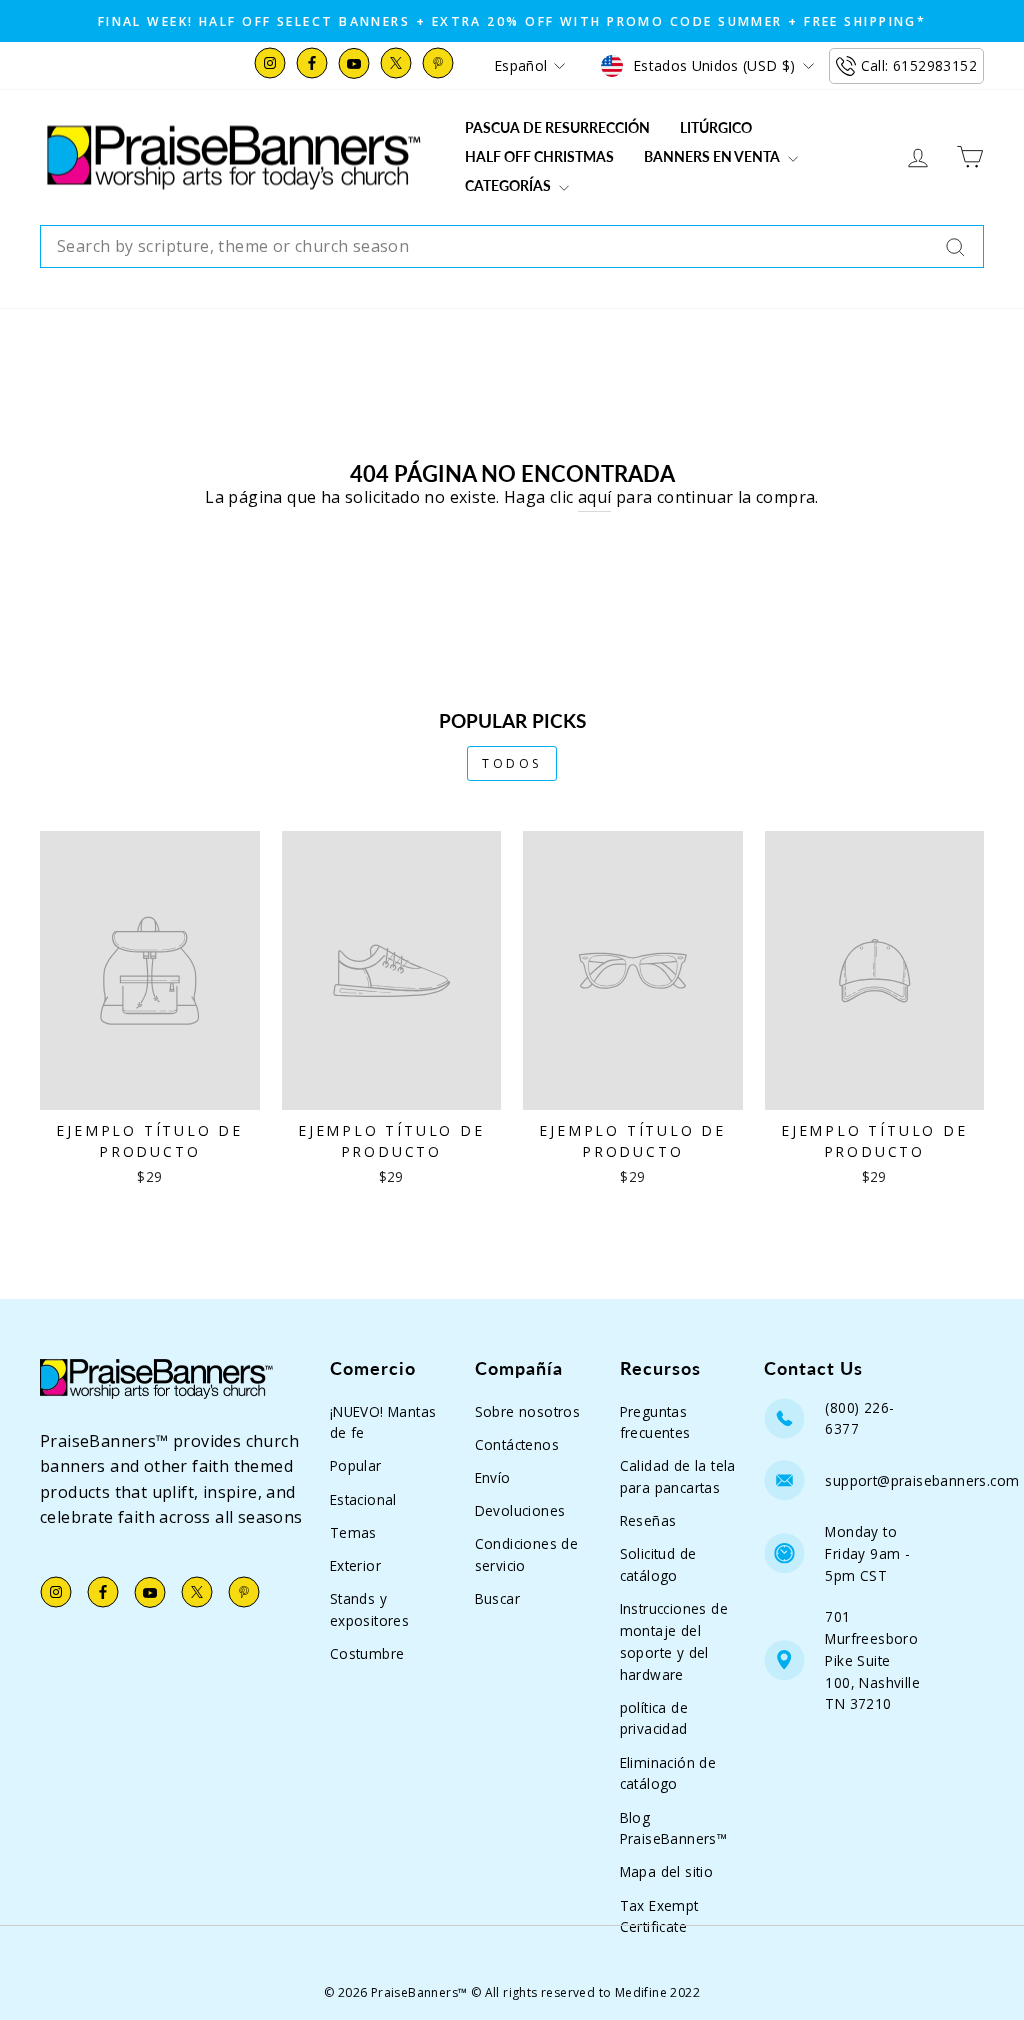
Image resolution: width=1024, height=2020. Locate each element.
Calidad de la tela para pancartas (678, 1476)
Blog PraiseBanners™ (674, 1828)
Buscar (497, 1598)
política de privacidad (654, 1718)
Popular (356, 1465)
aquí (595, 497)
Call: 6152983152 (919, 65)
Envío (493, 1477)
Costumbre (367, 1653)
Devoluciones (520, 1510)
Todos (512, 763)
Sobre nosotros (528, 1411)
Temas (353, 1532)
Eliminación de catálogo (668, 1773)
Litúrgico (716, 127)
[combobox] (512, 247)
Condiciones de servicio (527, 1554)
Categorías (509, 185)
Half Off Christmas (539, 156)
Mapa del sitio (667, 1871)
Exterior (355, 1565)
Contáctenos (517, 1444)
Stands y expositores (369, 1609)
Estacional (363, 1499)
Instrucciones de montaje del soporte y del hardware (674, 1641)
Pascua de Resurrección (557, 127)
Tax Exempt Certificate (659, 1916)
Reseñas (648, 1520)
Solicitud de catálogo (658, 1564)
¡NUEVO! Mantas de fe (383, 1422)
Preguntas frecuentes (655, 1422)
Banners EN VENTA (713, 156)
